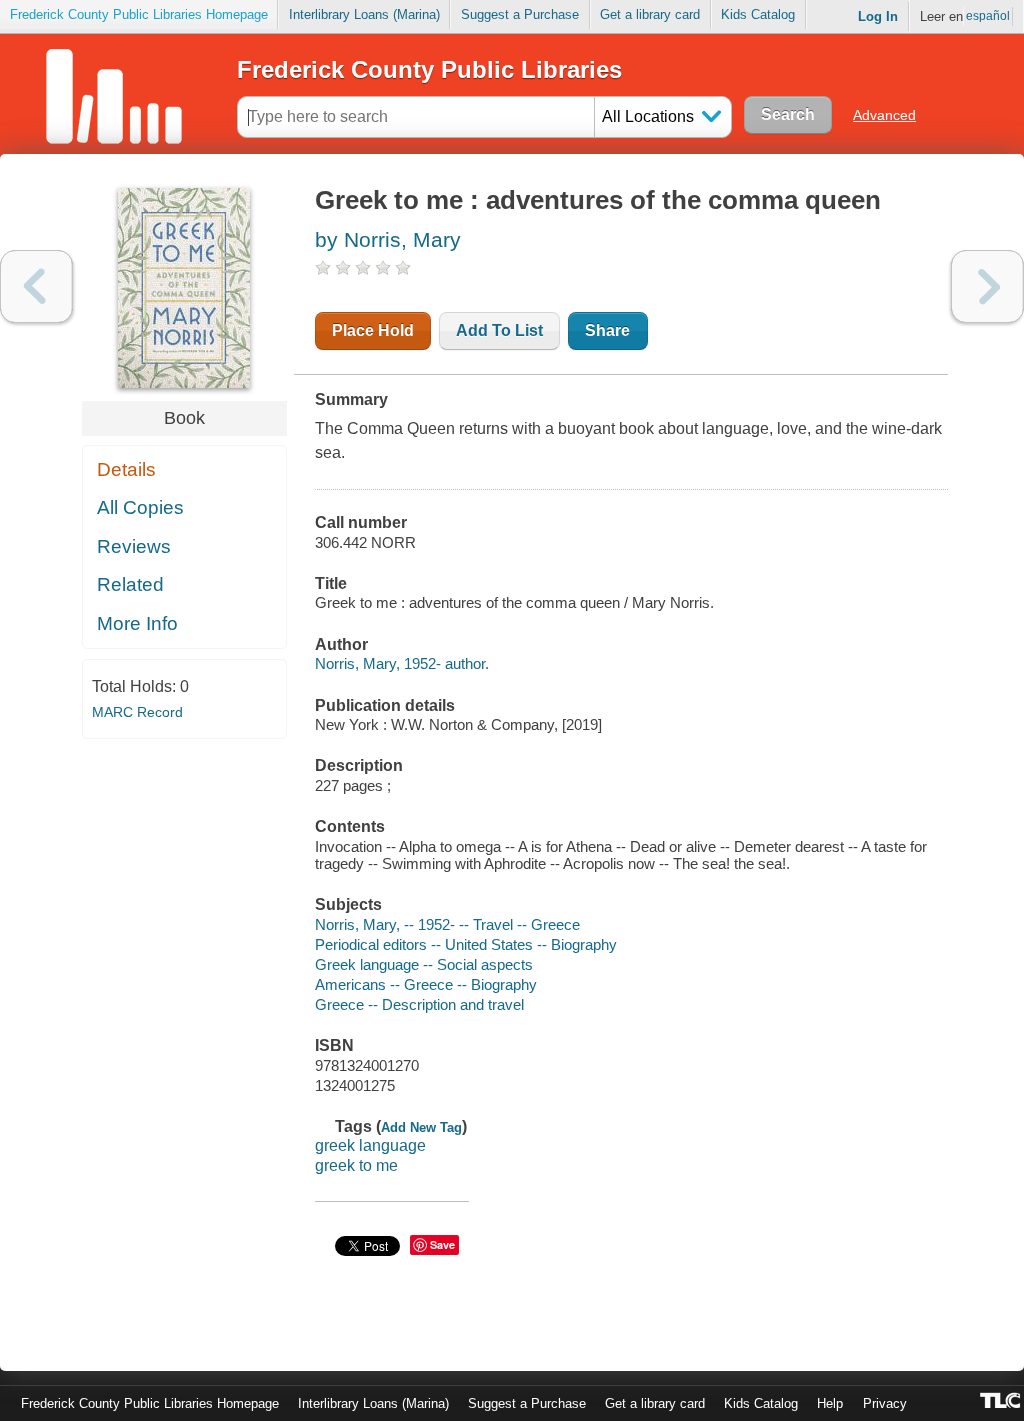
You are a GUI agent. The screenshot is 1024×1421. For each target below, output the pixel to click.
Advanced (884, 115)
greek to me (356, 1165)
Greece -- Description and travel (419, 1004)
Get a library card (650, 14)
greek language (370, 1145)
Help (830, 1403)
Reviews (134, 546)
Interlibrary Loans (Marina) (364, 14)
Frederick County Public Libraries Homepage (139, 14)
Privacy (885, 1403)
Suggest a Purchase (520, 14)
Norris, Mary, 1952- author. (402, 663)
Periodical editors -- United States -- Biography (466, 944)
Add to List (499, 330)
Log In (878, 16)
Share (607, 330)
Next (987, 286)
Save (442, 1244)
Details (126, 469)
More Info (137, 623)
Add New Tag (421, 1127)
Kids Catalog (758, 14)
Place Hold (373, 330)
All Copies (140, 507)
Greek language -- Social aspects (424, 964)
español (988, 16)
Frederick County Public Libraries (429, 69)
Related (130, 584)
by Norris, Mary (388, 239)
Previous (36, 286)
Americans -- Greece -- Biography (426, 984)
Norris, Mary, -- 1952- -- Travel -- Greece (447, 924)
